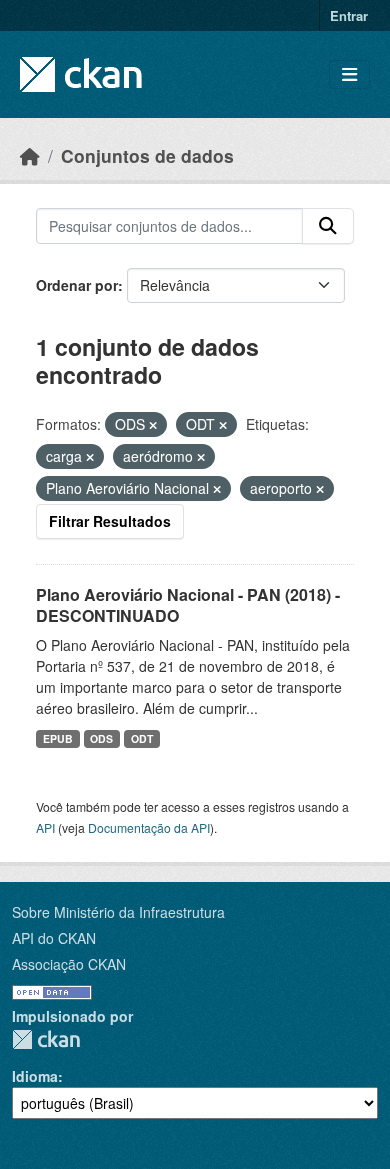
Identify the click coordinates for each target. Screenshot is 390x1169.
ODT (142, 738)
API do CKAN (54, 938)
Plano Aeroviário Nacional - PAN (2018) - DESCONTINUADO (188, 605)
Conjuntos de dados (147, 155)
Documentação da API (149, 827)
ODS (101, 738)
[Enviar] (328, 226)
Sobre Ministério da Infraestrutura (118, 912)
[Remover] (153, 425)
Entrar (349, 15)
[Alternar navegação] (349, 74)
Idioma (35, 1076)
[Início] (30, 155)
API (45, 827)
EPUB (58, 738)
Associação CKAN (69, 964)
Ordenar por (77, 285)
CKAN (46, 1039)
